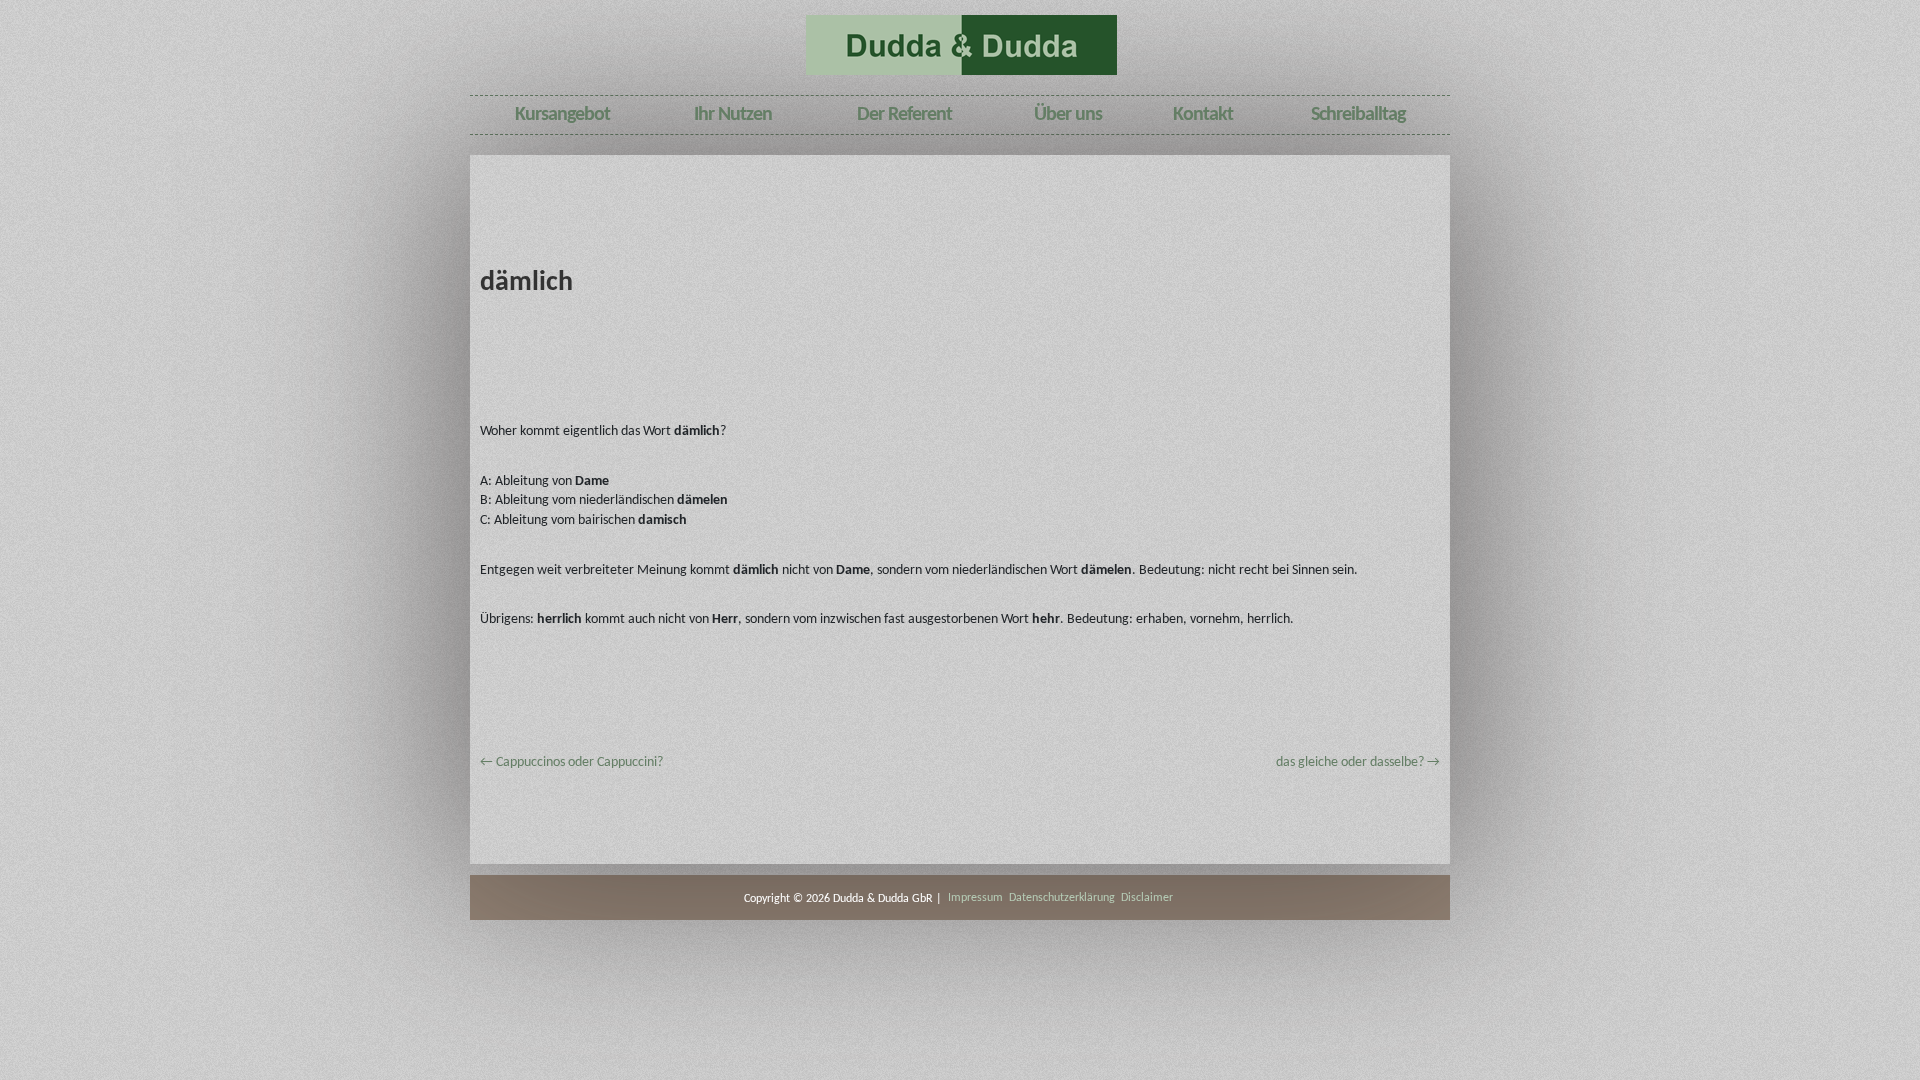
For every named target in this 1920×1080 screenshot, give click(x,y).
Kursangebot (562, 115)
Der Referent (904, 115)
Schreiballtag (1358, 115)
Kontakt (1203, 115)
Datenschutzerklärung (1062, 898)
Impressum (975, 898)
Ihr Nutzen (733, 115)
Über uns (1068, 115)
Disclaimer (1147, 898)
